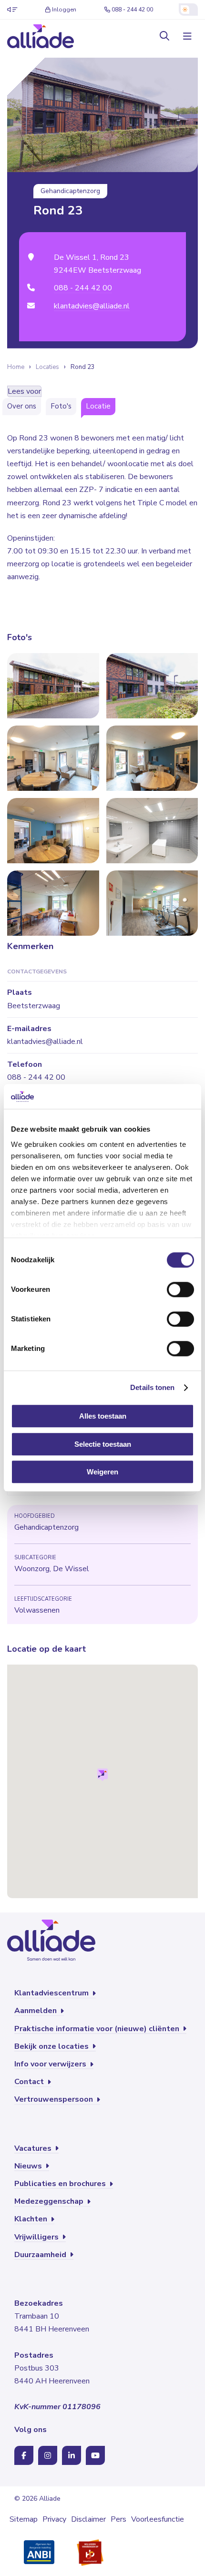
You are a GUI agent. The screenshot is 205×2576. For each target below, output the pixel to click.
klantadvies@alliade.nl (92, 306)
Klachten (32, 2219)
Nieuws (29, 2166)
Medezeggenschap (50, 2201)
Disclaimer (88, 2519)
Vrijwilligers (37, 2237)
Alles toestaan (103, 1416)
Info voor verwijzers (51, 2064)
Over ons (22, 406)
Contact (30, 2082)
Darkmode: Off (188, 10)
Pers (118, 2519)
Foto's (61, 406)
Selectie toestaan (103, 1444)
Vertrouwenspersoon (55, 2099)
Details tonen (152, 1387)
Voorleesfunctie (158, 2519)
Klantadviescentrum (52, 1993)
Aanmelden (36, 2011)
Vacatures (34, 2148)
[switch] (180, 1290)
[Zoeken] (164, 36)
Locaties (47, 367)
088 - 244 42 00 (132, 10)
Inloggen (64, 10)
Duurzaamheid (41, 2255)
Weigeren (102, 1472)
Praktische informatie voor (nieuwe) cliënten (98, 2029)
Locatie (98, 406)
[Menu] (186, 36)
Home (16, 367)
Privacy (54, 2519)
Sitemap (24, 2519)
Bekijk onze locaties (52, 2046)
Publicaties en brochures (61, 2184)
